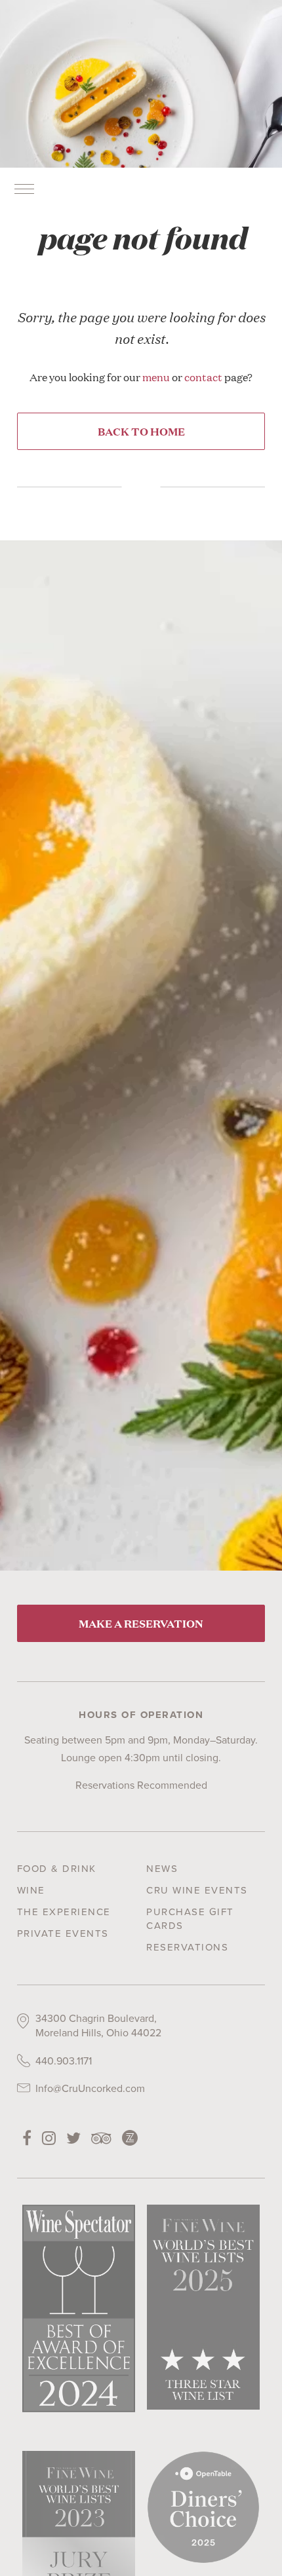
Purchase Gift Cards (190, 1919)
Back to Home (141, 431)
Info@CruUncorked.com (90, 2088)
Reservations (187, 1947)
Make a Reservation (141, 1623)
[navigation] (24, 189)
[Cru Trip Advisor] (101, 2138)
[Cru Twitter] (73, 2138)
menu (156, 377)
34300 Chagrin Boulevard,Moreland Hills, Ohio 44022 (98, 2025)
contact (203, 377)
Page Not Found (141, 237)
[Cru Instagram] (49, 2138)
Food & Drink (57, 1869)
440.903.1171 (64, 2061)
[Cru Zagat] (130, 2138)
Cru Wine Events (197, 1890)
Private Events (63, 1933)
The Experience (64, 1912)
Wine (31, 1890)
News (162, 1869)
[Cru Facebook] (27, 2138)
